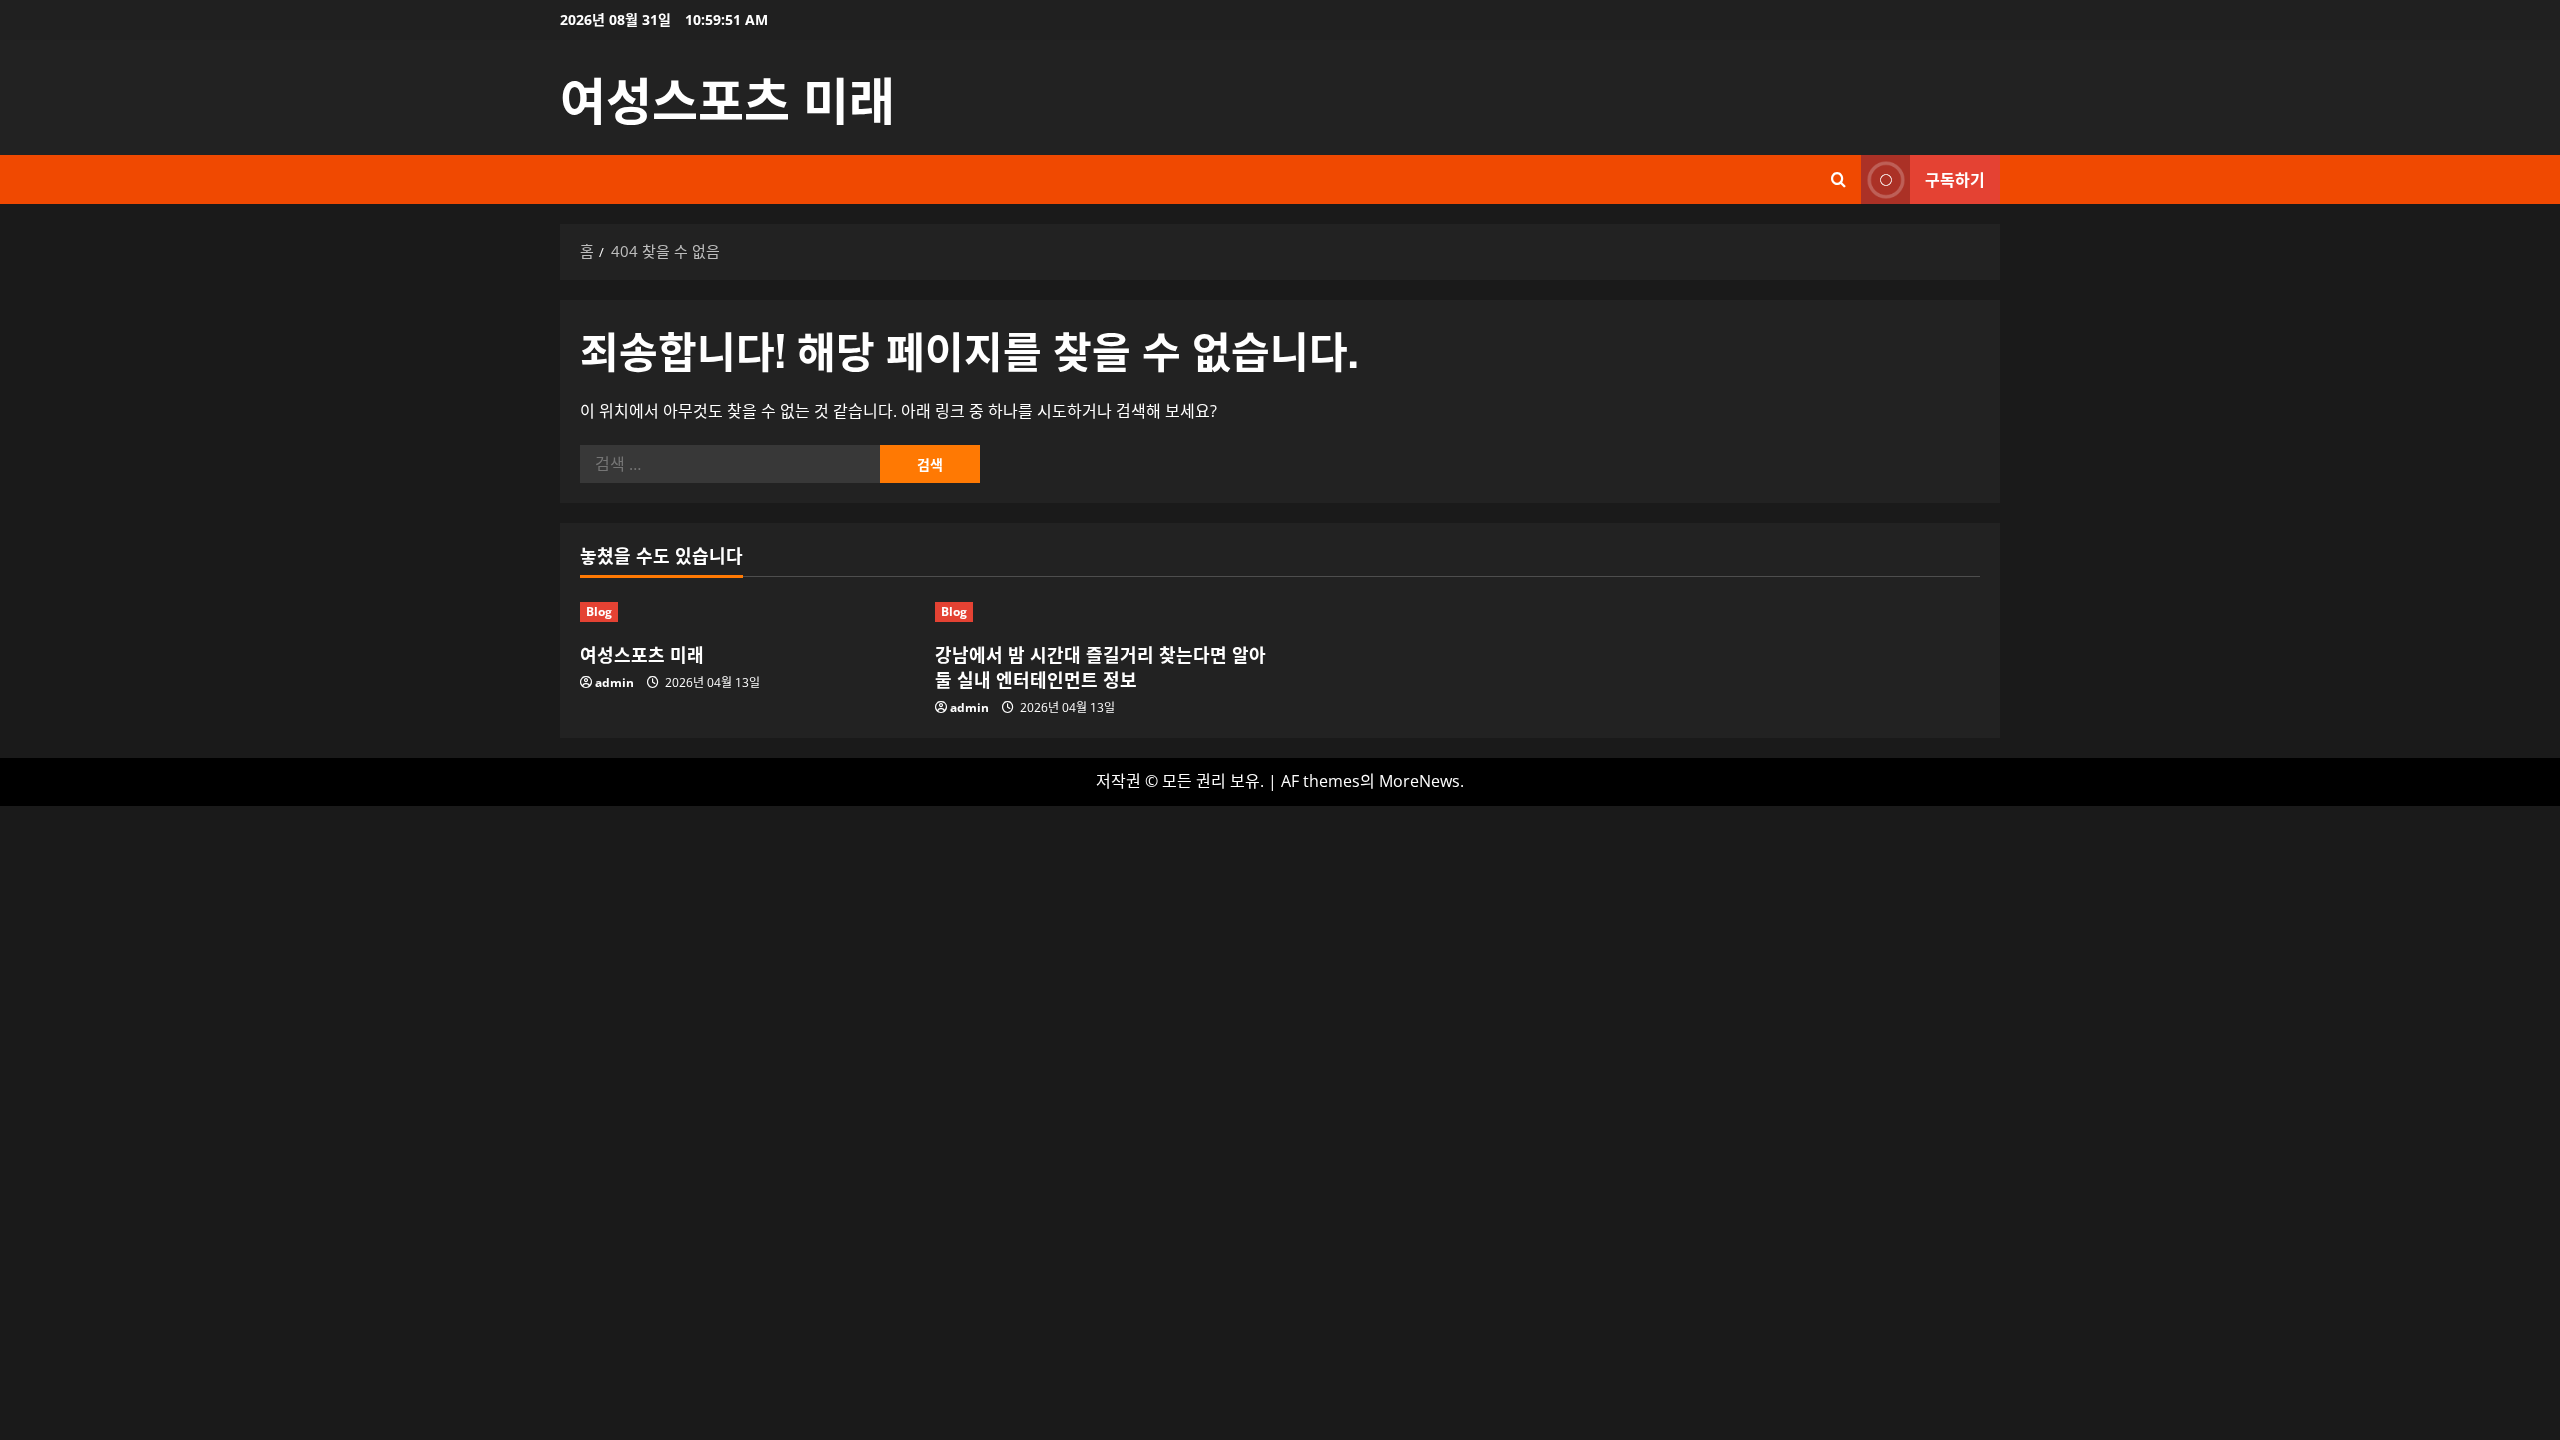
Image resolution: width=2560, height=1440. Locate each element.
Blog (599, 611)
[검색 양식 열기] (1838, 179)
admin (614, 682)
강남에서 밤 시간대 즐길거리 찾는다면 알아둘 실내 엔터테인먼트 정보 (1100, 666)
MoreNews (1419, 781)
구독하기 (1955, 179)
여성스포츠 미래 (727, 97)
